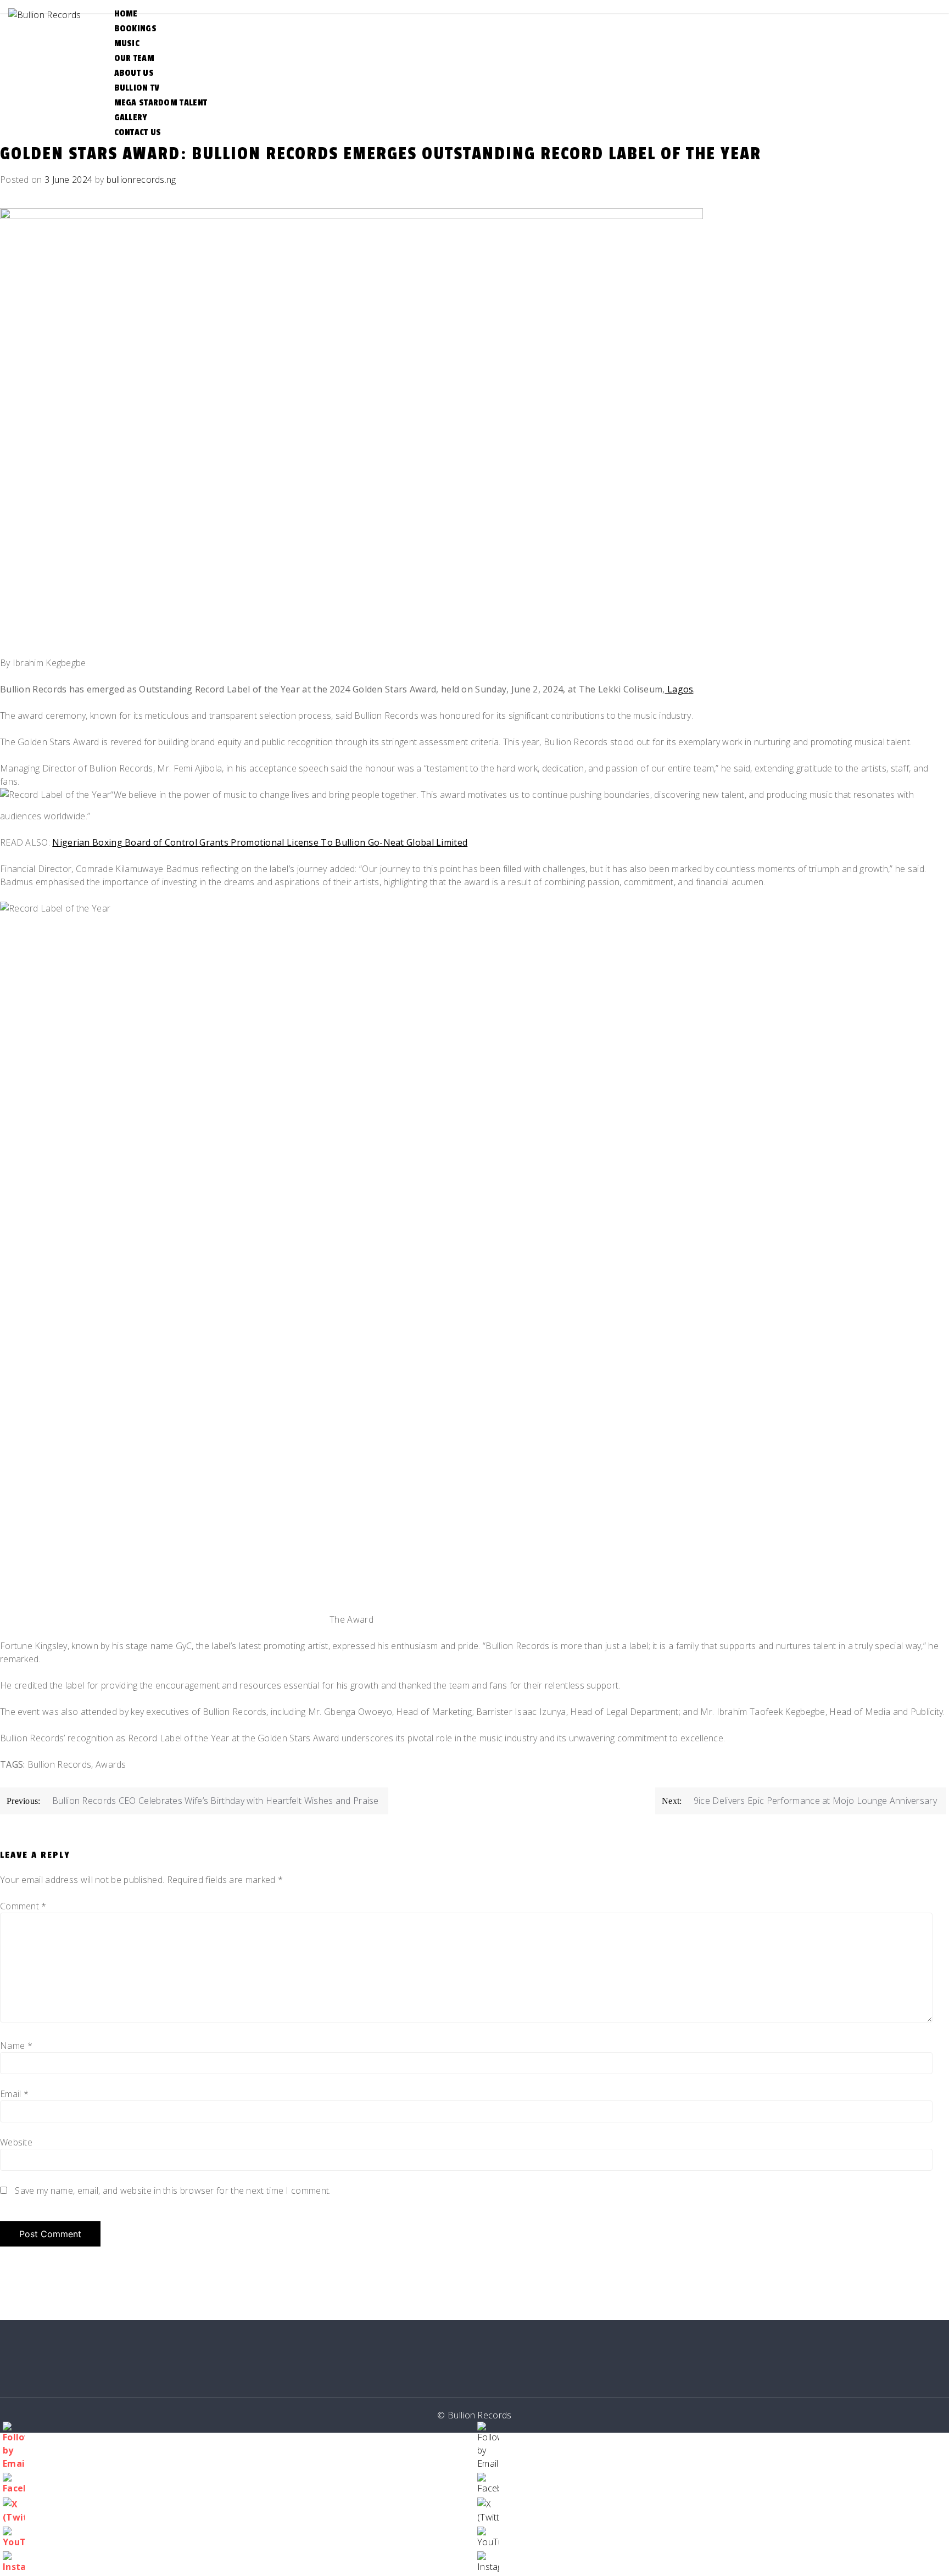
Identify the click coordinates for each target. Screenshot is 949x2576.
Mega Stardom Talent (161, 103)
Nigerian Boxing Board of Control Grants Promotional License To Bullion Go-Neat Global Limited (260, 842)
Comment (23, 1906)
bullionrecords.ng (141, 180)
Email (14, 2094)
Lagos (679, 689)
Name (16, 2046)
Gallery (131, 118)
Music (127, 43)
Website (16, 2142)
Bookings (135, 29)
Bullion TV (137, 88)
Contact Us (138, 132)
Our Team (134, 58)
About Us (134, 73)
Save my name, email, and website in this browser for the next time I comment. (173, 2191)
